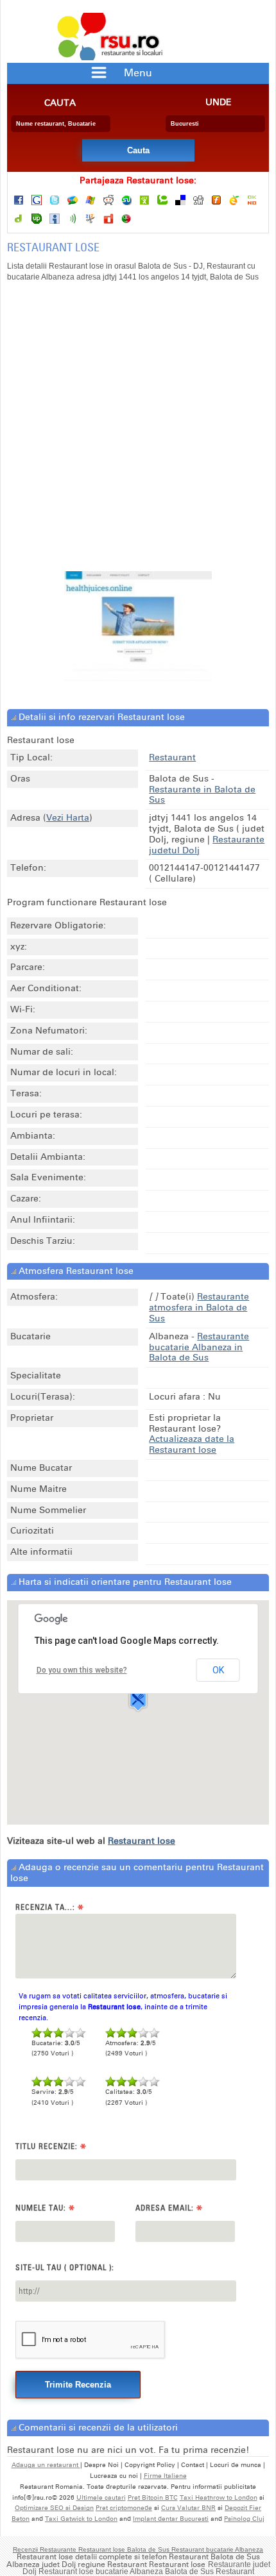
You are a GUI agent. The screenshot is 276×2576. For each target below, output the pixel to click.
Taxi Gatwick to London (81, 2519)
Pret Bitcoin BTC (153, 2498)
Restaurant (172, 757)
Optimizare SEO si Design (54, 2508)
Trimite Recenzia (78, 2385)
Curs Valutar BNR (188, 2508)
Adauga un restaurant (46, 2465)
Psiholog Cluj (244, 2519)
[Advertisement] (138, 433)
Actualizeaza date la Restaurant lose (192, 1444)
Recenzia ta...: (50, 1908)
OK (218, 1670)
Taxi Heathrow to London (219, 2498)
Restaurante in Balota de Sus (202, 795)
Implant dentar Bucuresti (171, 2519)
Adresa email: (169, 2208)
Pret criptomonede (124, 2508)
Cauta (60, 103)
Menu (138, 73)
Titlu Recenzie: (51, 2147)
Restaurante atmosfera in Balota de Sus (199, 1308)
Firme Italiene (165, 2476)
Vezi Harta (68, 818)
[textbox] (61, 124)
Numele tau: (45, 2208)
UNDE (219, 103)
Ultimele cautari (101, 2498)
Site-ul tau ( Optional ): (65, 2267)
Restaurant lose (142, 1841)
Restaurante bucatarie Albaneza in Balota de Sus (199, 1347)
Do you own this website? (82, 1670)
